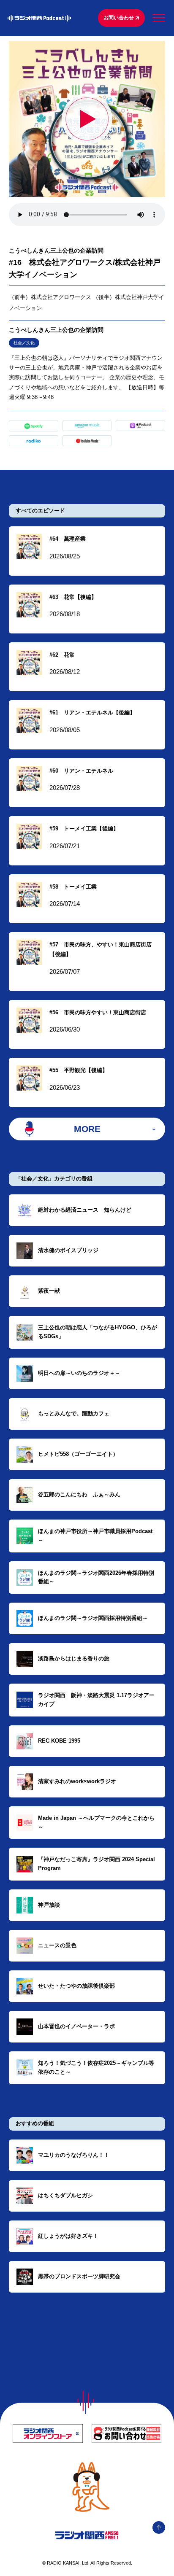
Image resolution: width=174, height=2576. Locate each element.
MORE (87, 1129)
